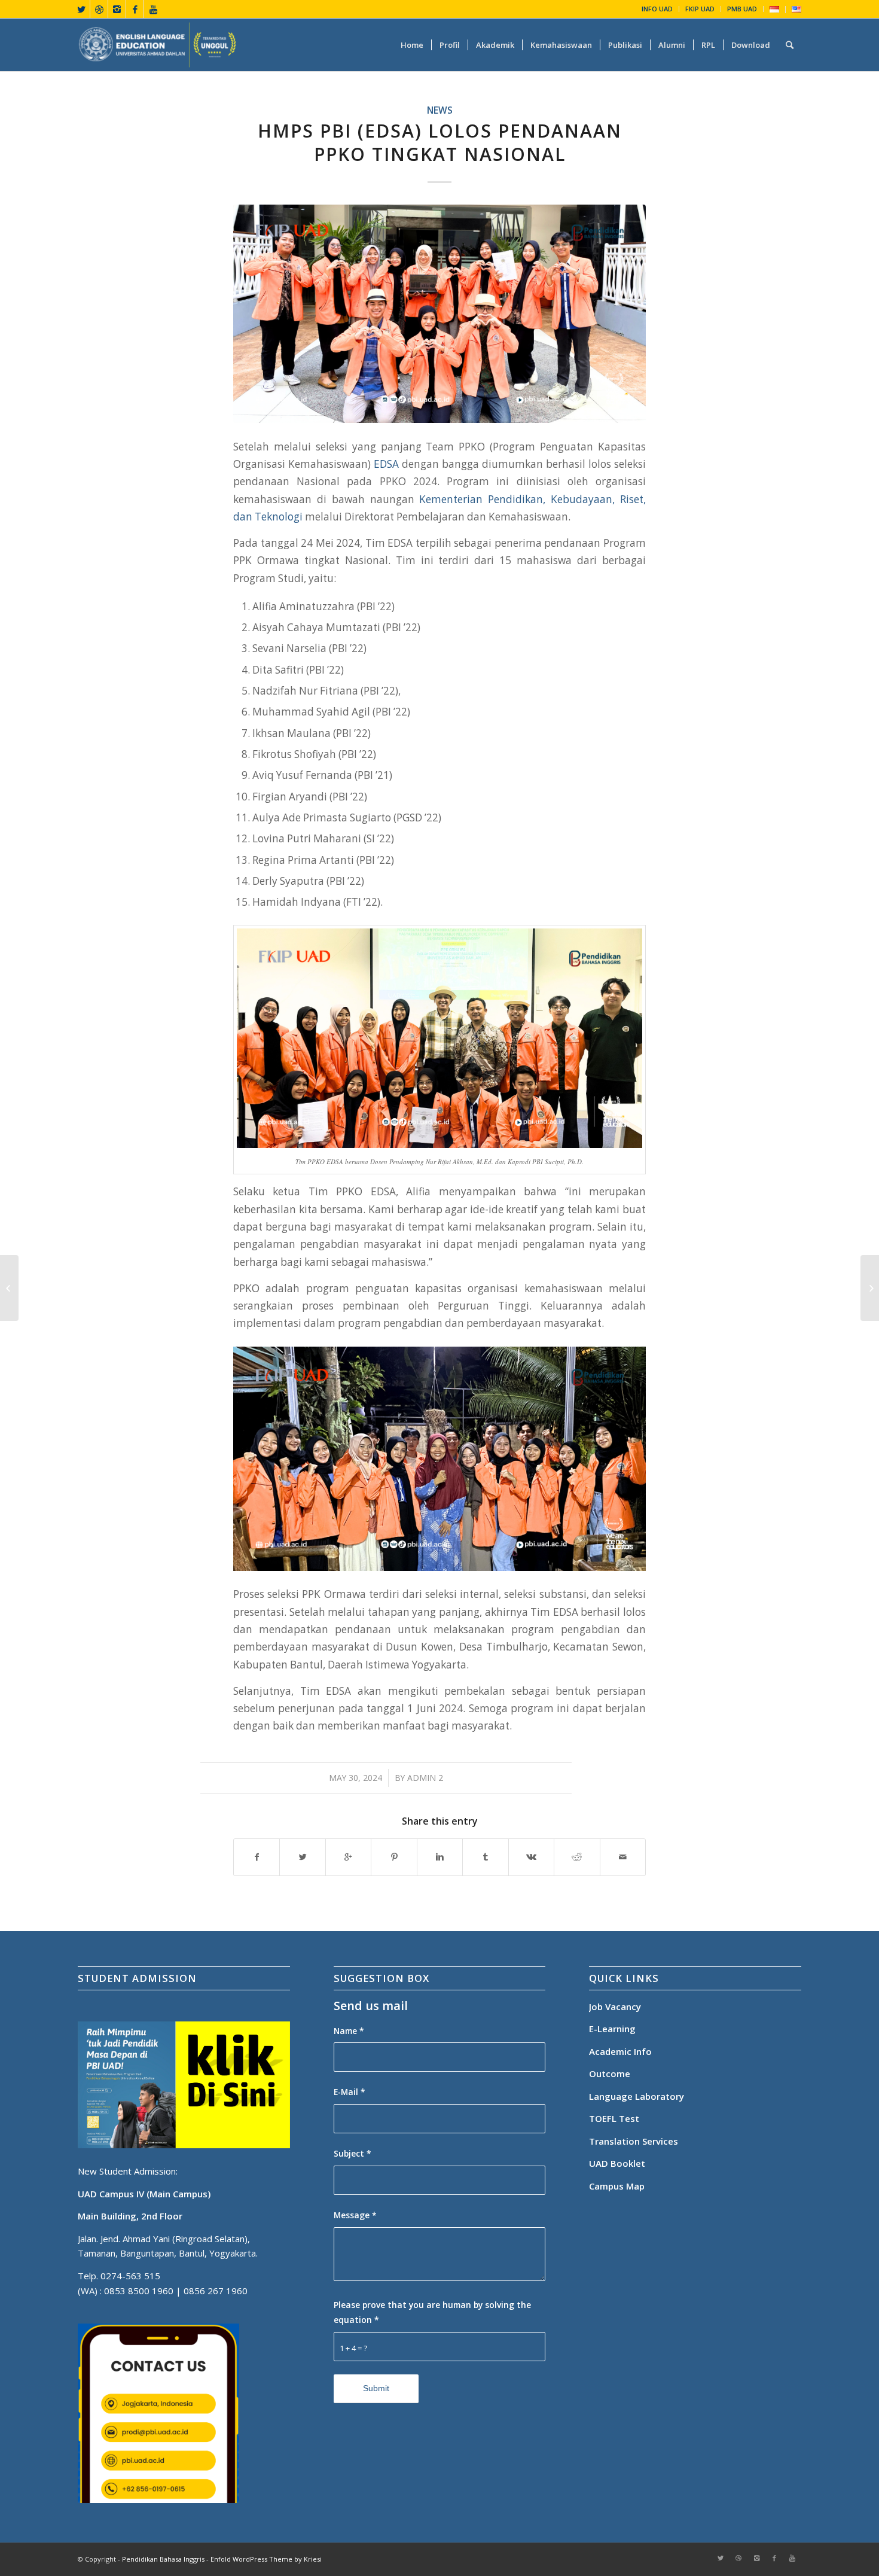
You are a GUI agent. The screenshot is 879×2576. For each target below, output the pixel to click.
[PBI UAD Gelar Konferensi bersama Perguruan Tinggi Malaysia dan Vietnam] (9, 1288)
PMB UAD (742, 9)
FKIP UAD (700, 9)
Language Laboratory (637, 2096)
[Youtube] (153, 9)
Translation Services (635, 2141)
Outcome (610, 2073)
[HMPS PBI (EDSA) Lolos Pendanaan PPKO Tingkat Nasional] (439, 314)
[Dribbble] (99, 9)
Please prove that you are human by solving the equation (432, 2312)
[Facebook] (135, 9)
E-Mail (350, 2092)
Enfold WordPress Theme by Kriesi (266, 2559)
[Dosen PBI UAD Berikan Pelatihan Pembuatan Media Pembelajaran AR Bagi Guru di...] (870, 1288)
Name (349, 2031)
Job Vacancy (615, 2006)
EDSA (386, 464)
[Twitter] (81, 9)
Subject (352, 2153)
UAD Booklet (617, 2163)
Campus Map (617, 2186)
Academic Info (620, 2051)
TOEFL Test (614, 2118)
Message (355, 2215)
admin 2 (425, 1778)
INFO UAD (657, 9)
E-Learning (612, 2029)
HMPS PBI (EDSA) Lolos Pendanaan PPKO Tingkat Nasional (440, 142)
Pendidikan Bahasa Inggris (163, 2559)
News (440, 110)
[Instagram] (117, 9)
